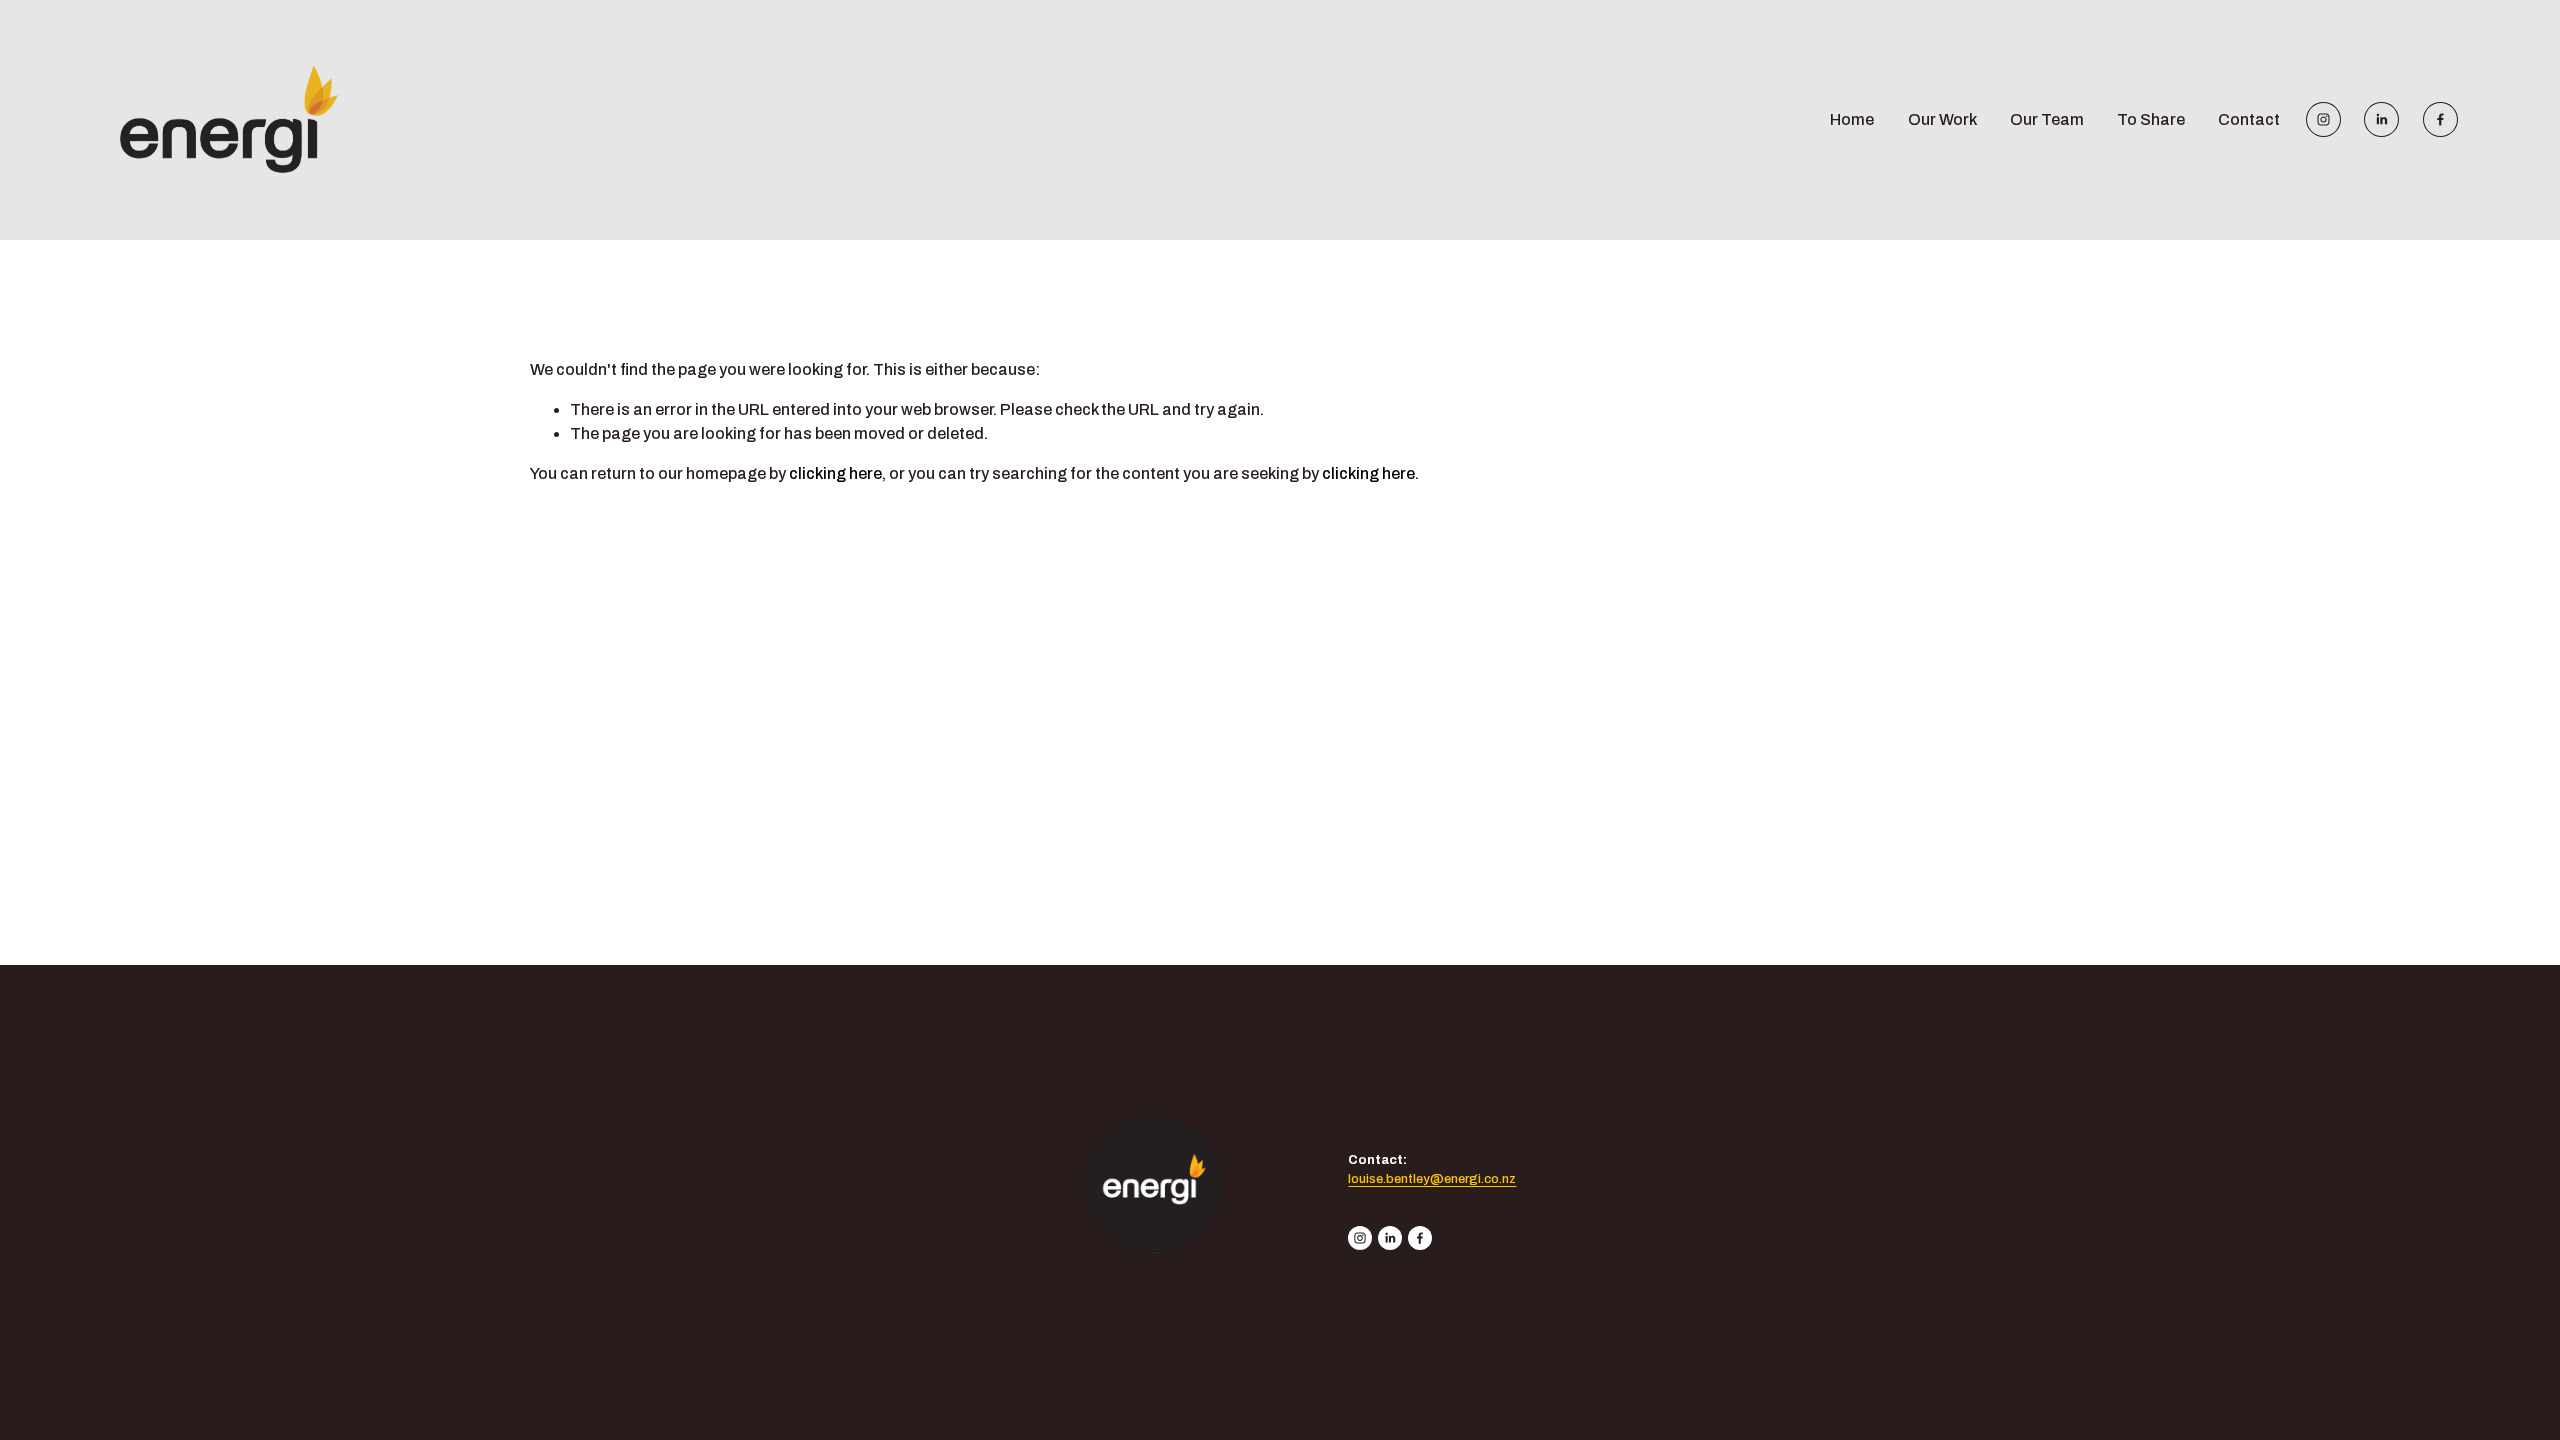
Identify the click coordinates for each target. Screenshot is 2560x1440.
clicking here (835, 473)
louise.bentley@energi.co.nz (1432, 1179)
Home (1852, 119)
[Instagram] (2323, 119)
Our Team (2047, 119)
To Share (2151, 119)
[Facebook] (2440, 119)
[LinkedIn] (2381, 119)
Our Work (1942, 119)
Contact (2249, 119)
